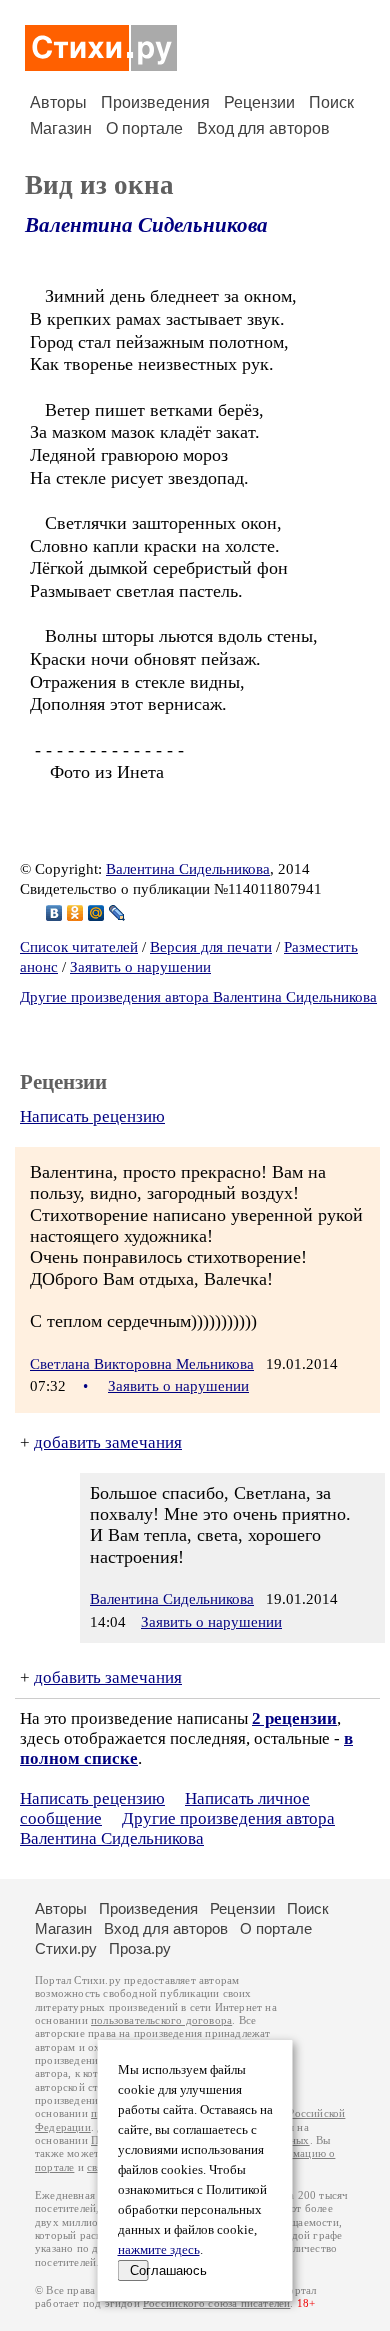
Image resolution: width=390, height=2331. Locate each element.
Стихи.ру (66, 1948)
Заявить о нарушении (140, 967)
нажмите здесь (159, 2250)
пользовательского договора (161, 2020)
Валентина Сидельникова (146, 225)
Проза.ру (140, 1948)
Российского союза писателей (216, 2303)
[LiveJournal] (117, 913)
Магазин (61, 128)
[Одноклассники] (75, 913)
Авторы (58, 102)
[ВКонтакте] (54, 913)
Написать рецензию (92, 1116)
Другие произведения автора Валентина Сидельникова (198, 997)
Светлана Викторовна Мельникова (142, 1364)
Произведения (155, 102)
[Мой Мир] (96, 913)
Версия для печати (211, 947)
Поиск (331, 102)
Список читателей (79, 947)
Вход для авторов (263, 128)
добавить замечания (108, 1442)
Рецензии (259, 102)
